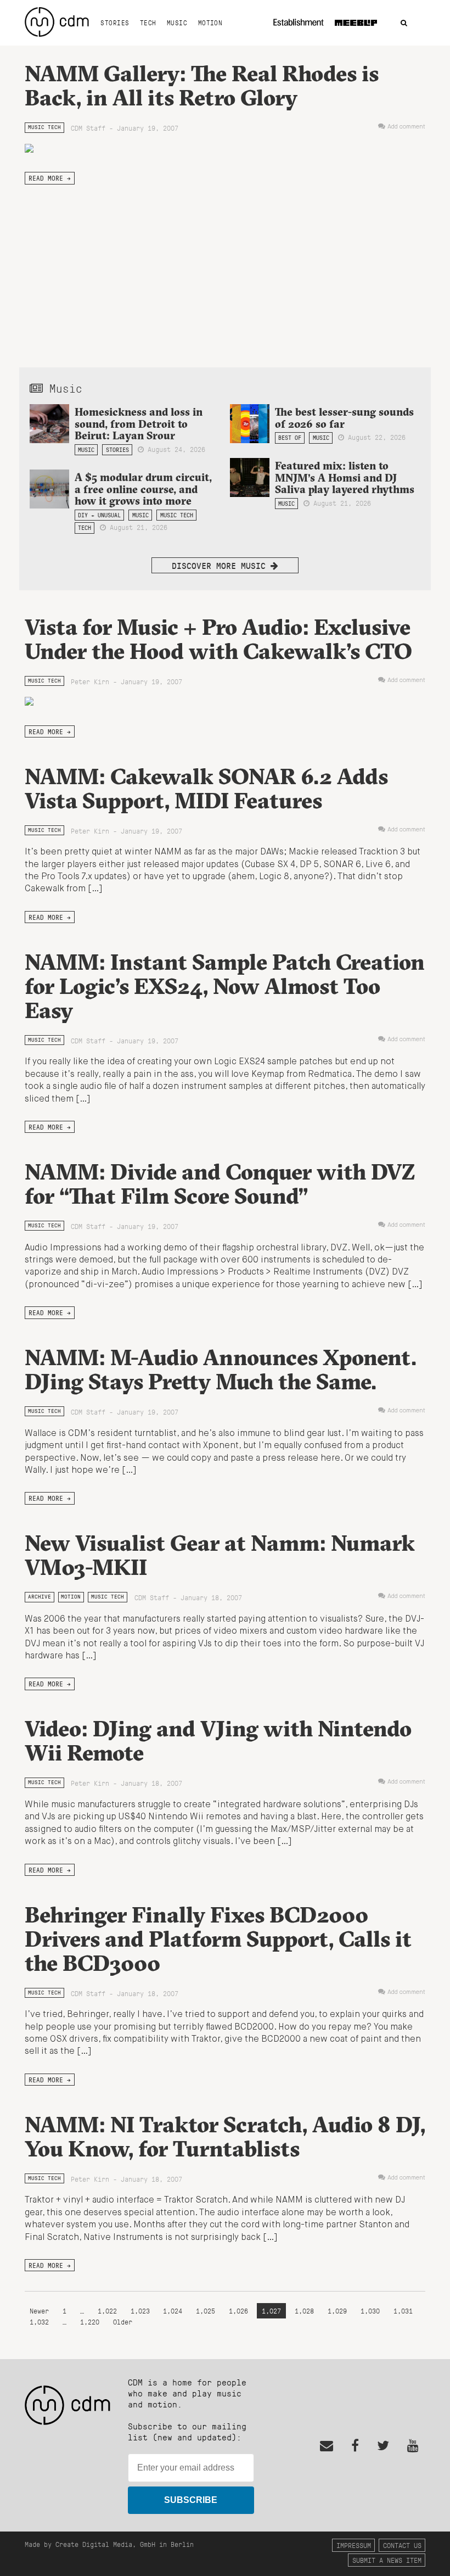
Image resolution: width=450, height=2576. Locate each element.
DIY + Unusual (99, 515)
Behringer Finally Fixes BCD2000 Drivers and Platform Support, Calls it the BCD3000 (218, 1939)
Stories (115, 23)
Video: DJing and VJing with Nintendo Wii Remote (218, 1740)
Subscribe (191, 2500)
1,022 (107, 2310)
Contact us (402, 2545)
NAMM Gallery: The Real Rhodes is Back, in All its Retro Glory (202, 85)
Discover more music (221, 565)
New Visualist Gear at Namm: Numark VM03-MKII (220, 1555)
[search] (404, 23)
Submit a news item (387, 2560)
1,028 (304, 2310)
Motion (210, 23)
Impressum (354, 2545)
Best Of (290, 438)
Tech (148, 23)
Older (123, 2321)
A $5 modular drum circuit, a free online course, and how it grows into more (143, 489)
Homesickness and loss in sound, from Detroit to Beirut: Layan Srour (139, 423)
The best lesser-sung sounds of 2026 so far (344, 418)
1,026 (238, 2310)
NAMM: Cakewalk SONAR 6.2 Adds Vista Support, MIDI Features (206, 788)
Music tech (44, 127)
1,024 (173, 2310)
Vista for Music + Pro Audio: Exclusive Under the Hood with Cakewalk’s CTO (218, 639)
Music (177, 23)
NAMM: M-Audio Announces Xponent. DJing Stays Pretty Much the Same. (221, 1369)
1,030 (370, 2310)
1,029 (337, 2310)
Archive (40, 1597)
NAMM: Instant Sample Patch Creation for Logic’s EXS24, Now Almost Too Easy (225, 986)
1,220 (90, 2321)
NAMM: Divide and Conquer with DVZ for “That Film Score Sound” (220, 1184)
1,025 (206, 2310)
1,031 (403, 2310)
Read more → (50, 178)
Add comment (406, 127)
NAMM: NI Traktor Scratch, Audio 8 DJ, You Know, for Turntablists (225, 2136)
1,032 (39, 2321)
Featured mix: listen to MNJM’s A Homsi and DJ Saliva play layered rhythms (345, 477)
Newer (41, 2310)
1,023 (140, 2310)
